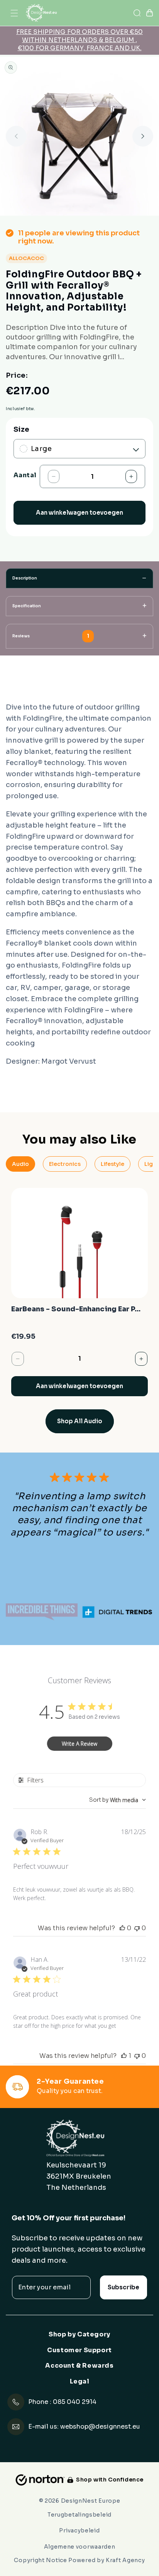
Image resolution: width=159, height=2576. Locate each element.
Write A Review (79, 1744)
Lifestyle (112, 1164)
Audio (20, 1164)
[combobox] (118, 1800)
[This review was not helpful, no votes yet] (137, 1928)
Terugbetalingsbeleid (79, 2515)
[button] (14, 13)
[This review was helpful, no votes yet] (122, 1928)
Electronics (65, 1164)
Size (22, 430)
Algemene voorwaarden (80, 2547)
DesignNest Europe (91, 2501)
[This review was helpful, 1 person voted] (124, 2056)
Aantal (25, 475)
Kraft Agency (125, 2560)
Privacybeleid (79, 2530)
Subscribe (123, 2287)
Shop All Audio (80, 1421)
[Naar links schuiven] (16, 136)
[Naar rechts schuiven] (143, 136)
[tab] (79, 578)
